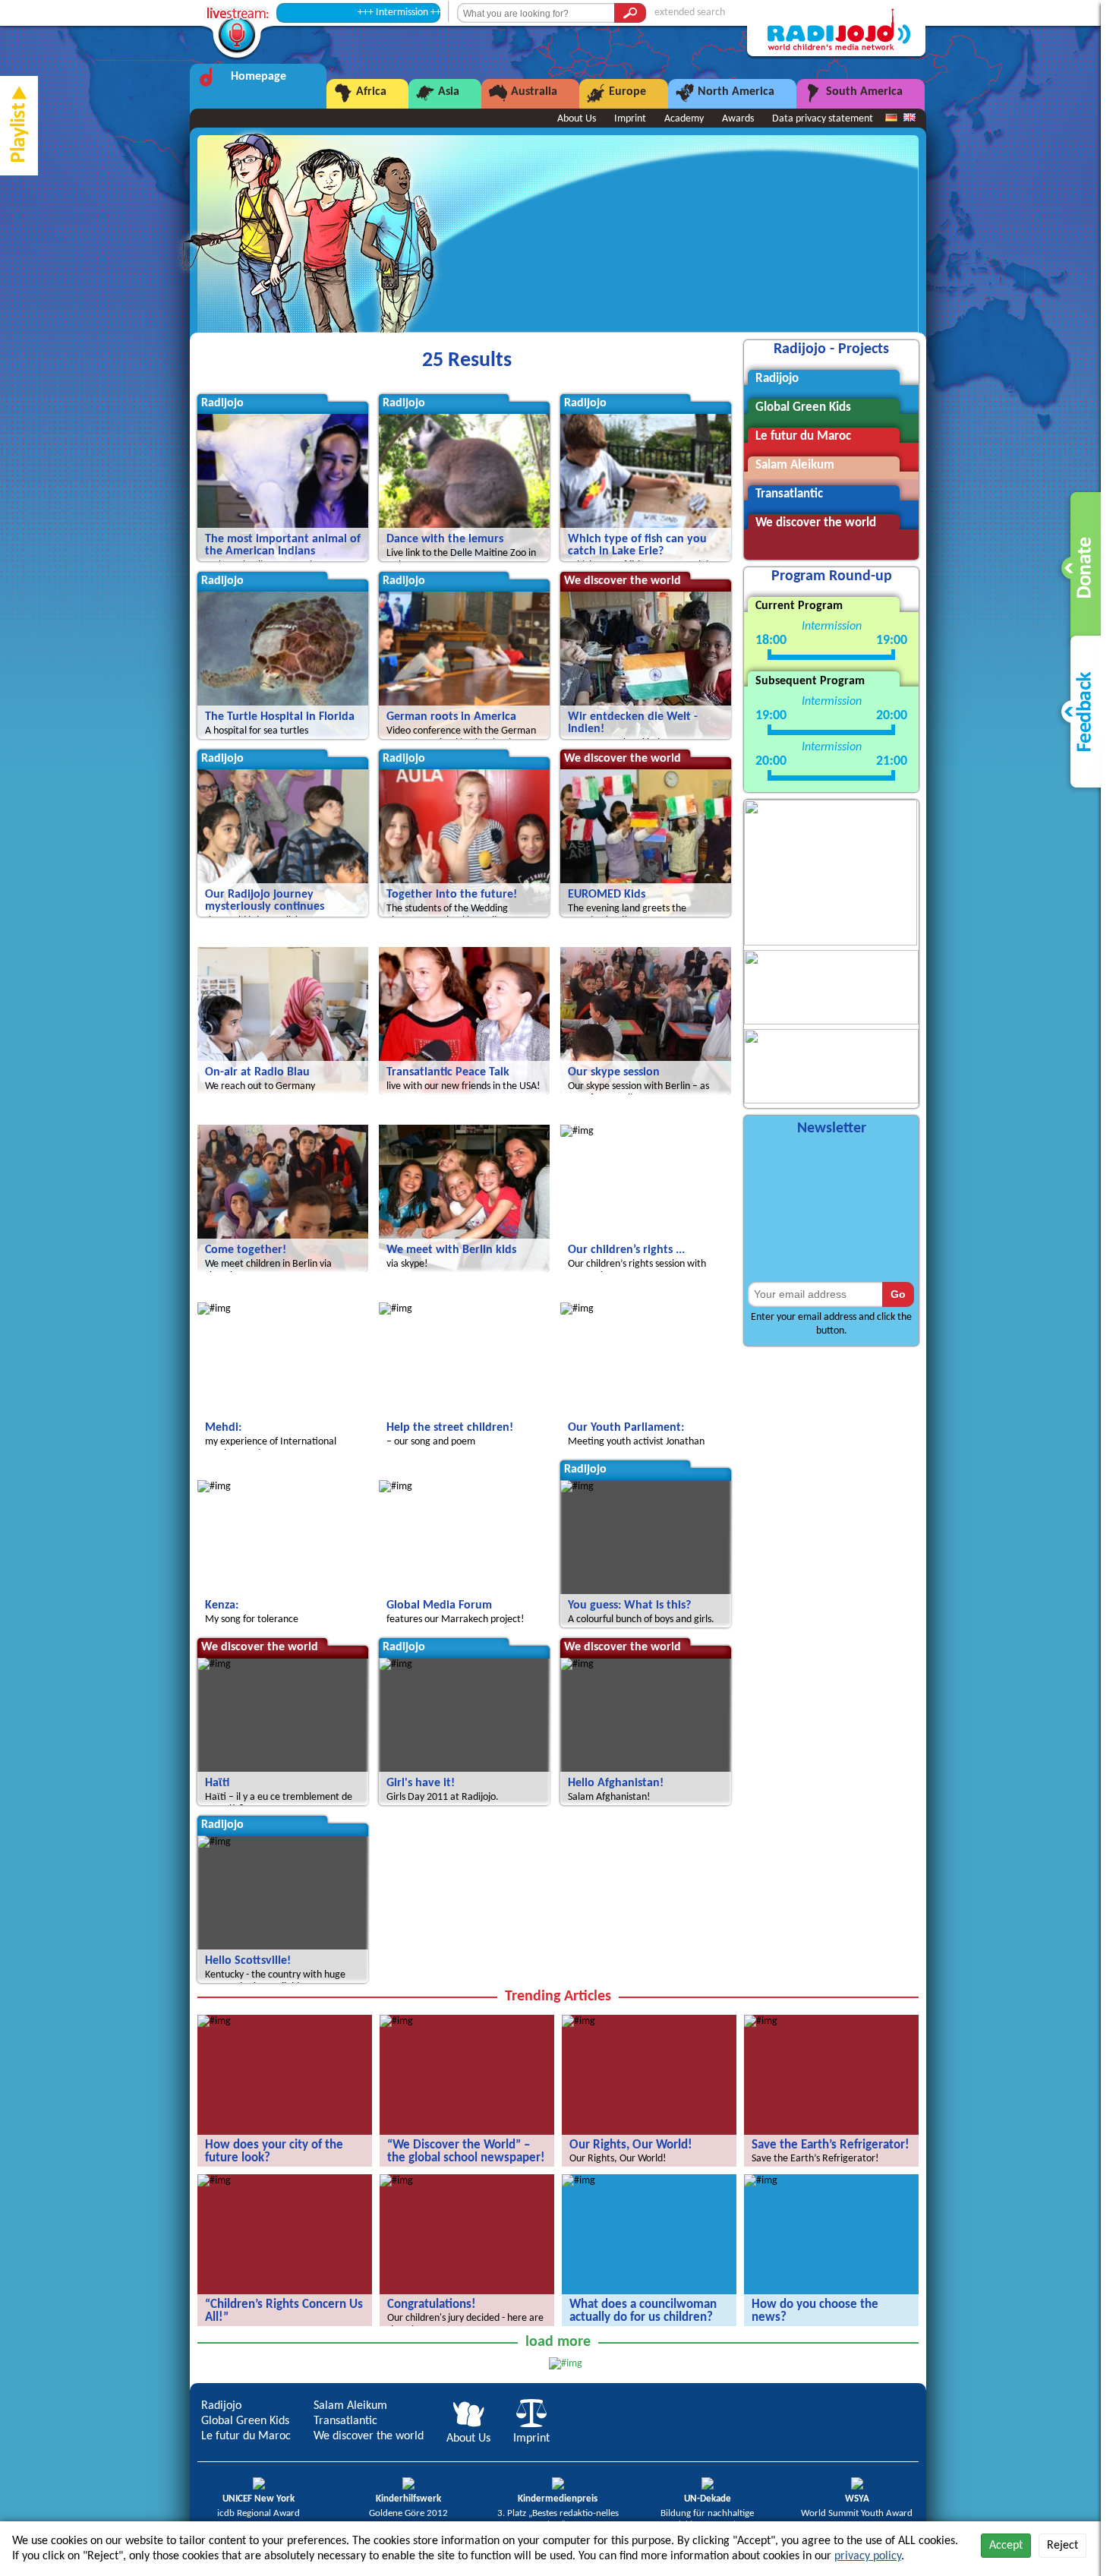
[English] (910, 118)
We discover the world (369, 2436)
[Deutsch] (891, 118)
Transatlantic (345, 2421)
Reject (1062, 2546)
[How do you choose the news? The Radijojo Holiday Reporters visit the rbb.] (761, 2181)
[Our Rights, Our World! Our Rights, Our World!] (578, 2021)
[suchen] (630, 13)
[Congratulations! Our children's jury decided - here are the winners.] (396, 2181)
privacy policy (868, 2556)
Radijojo (221, 2406)
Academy (684, 119)
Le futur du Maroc (246, 2436)
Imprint (630, 119)
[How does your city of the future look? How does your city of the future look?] (214, 2021)
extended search (690, 13)
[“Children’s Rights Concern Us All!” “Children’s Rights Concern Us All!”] (214, 2181)
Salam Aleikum (350, 2406)
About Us (577, 119)
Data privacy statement (823, 119)
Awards (738, 119)
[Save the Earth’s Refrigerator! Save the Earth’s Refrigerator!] (761, 2021)
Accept (1006, 2546)
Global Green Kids (245, 2421)
